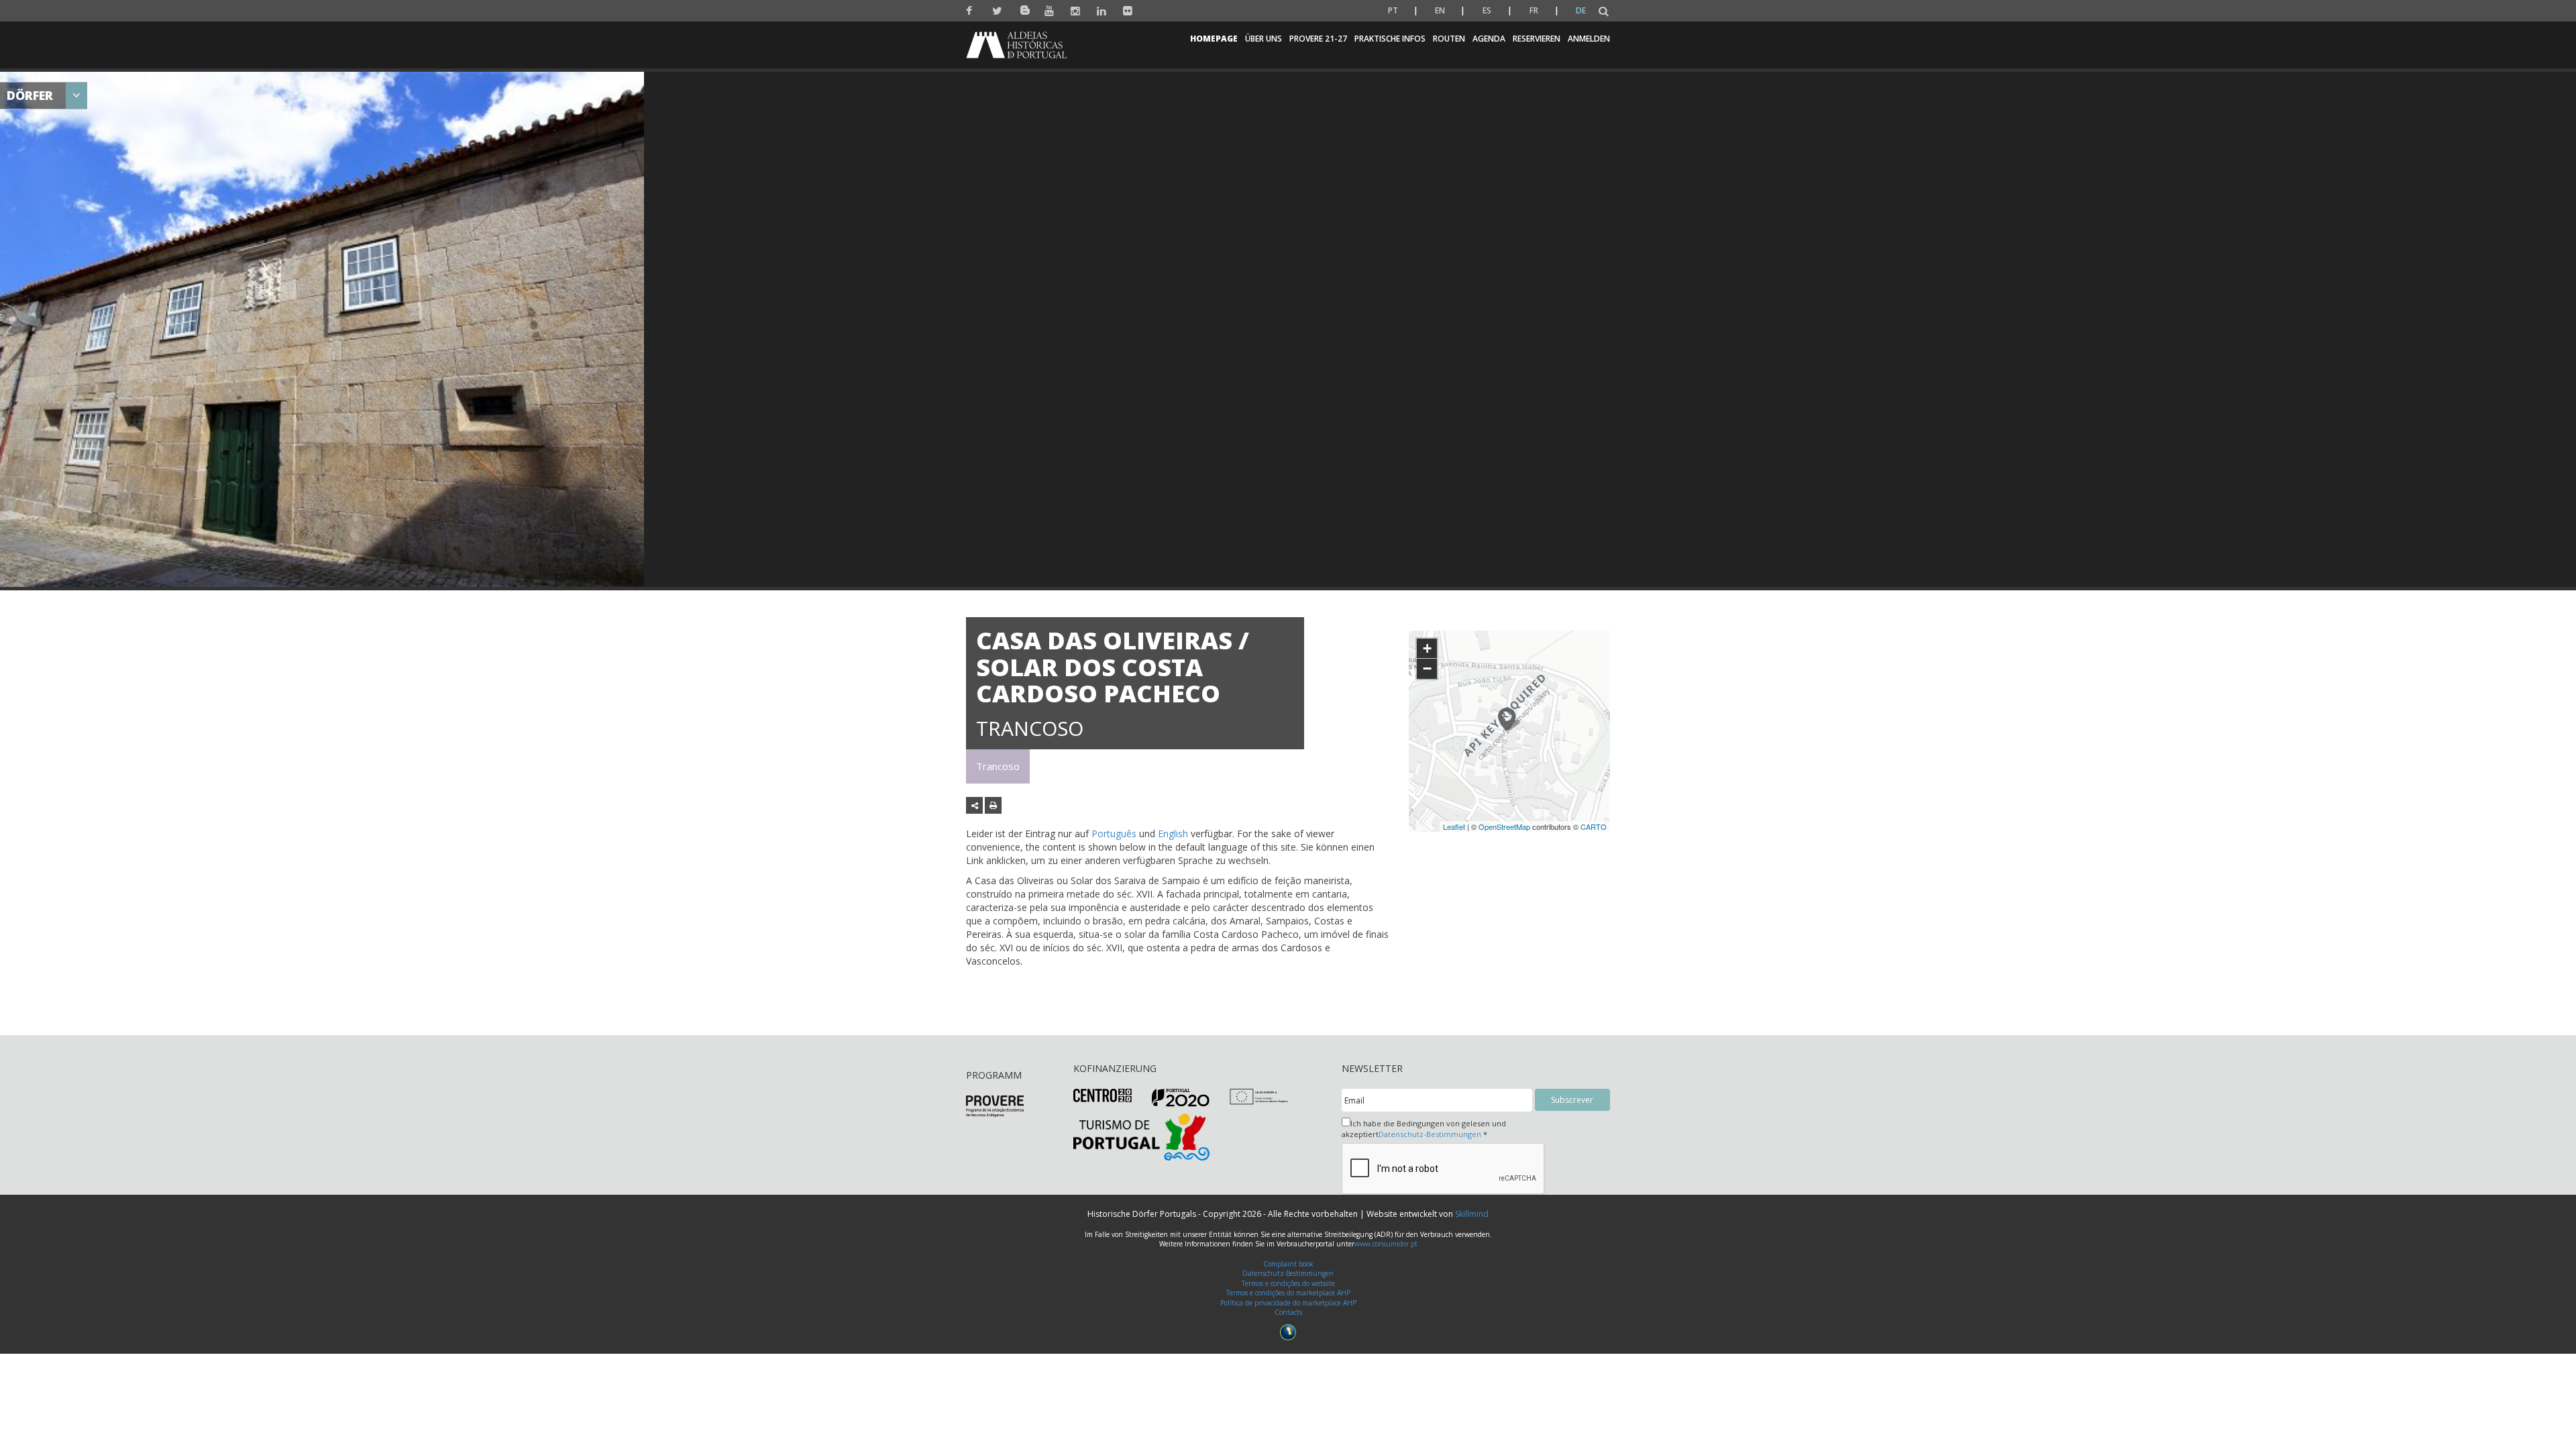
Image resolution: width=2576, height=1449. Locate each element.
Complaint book (1288, 1264)
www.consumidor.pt (1386, 1244)
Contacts (1288, 1312)
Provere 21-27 (1318, 39)
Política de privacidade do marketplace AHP (1288, 1303)
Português (1114, 834)
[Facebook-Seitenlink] (971, 11)
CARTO (1594, 826)
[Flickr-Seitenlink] (1128, 11)
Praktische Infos (1390, 39)
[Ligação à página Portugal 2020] (1181, 1097)
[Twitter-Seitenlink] (997, 11)
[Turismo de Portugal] (1141, 1136)
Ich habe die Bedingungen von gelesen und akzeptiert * (1424, 1129)
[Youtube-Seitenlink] (1050, 11)
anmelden (1589, 39)
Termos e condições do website (1288, 1283)
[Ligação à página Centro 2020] (1103, 1094)
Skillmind (1472, 1214)
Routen (1449, 39)
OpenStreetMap (1504, 826)
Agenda (1489, 39)
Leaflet (1454, 826)
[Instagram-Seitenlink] (1076, 11)
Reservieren (1537, 39)
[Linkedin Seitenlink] (1102, 11)
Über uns (1264, 39)
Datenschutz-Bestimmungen (1430, 1134)
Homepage (1214, 39)
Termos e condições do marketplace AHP (1288, 1293)
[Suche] (1604, 12)
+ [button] (1427, 648)
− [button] (1427, 668)
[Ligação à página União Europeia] (1259, 1096)
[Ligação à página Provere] (995, 1105)
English (1173, 834)
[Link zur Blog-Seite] (1023, 8)
